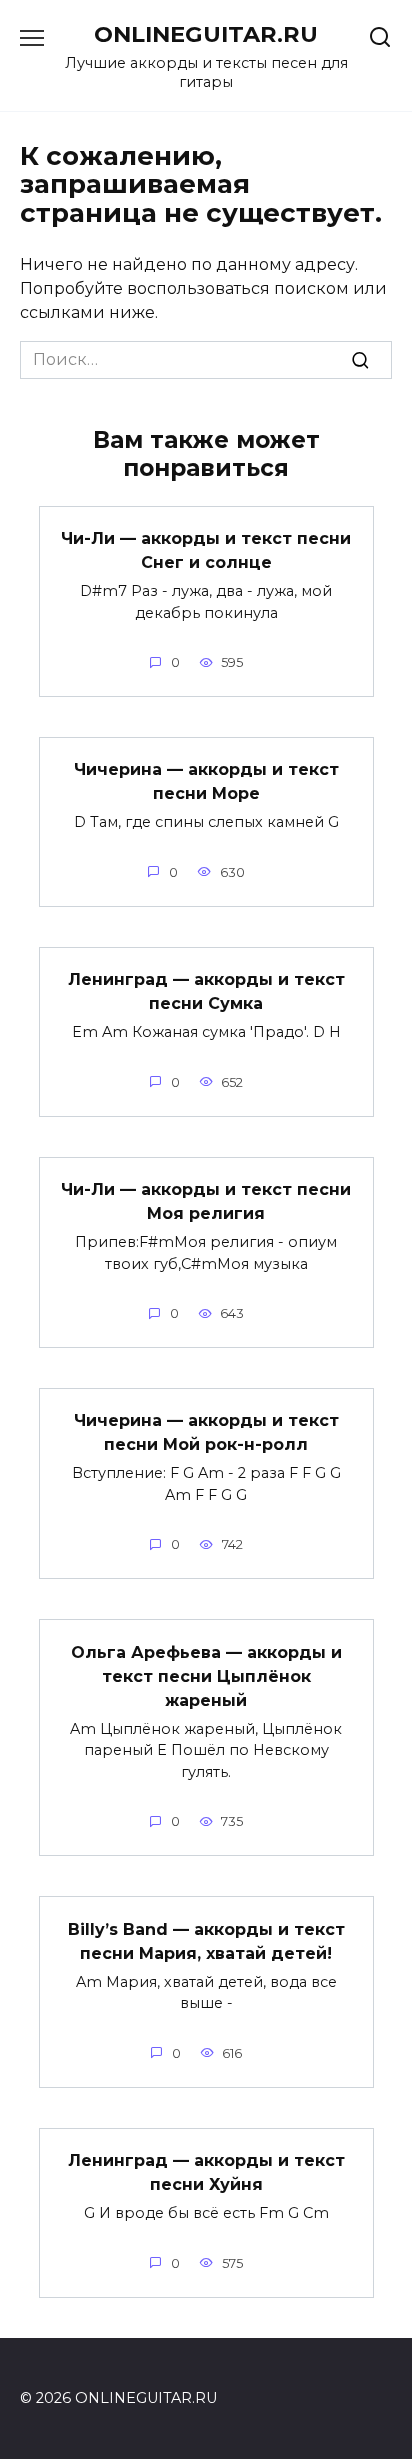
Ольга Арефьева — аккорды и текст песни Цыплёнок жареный (206, 1675)
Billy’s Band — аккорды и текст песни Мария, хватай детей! (206, 1940)
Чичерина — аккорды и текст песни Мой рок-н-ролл (206, 1432)
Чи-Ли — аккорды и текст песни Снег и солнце (206, 550)
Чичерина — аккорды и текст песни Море (206, 781)
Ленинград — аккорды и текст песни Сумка (206, 991)
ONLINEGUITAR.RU (206, 34)
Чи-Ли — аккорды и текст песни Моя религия (206, 1201)
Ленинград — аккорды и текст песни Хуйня (206, 2172)
